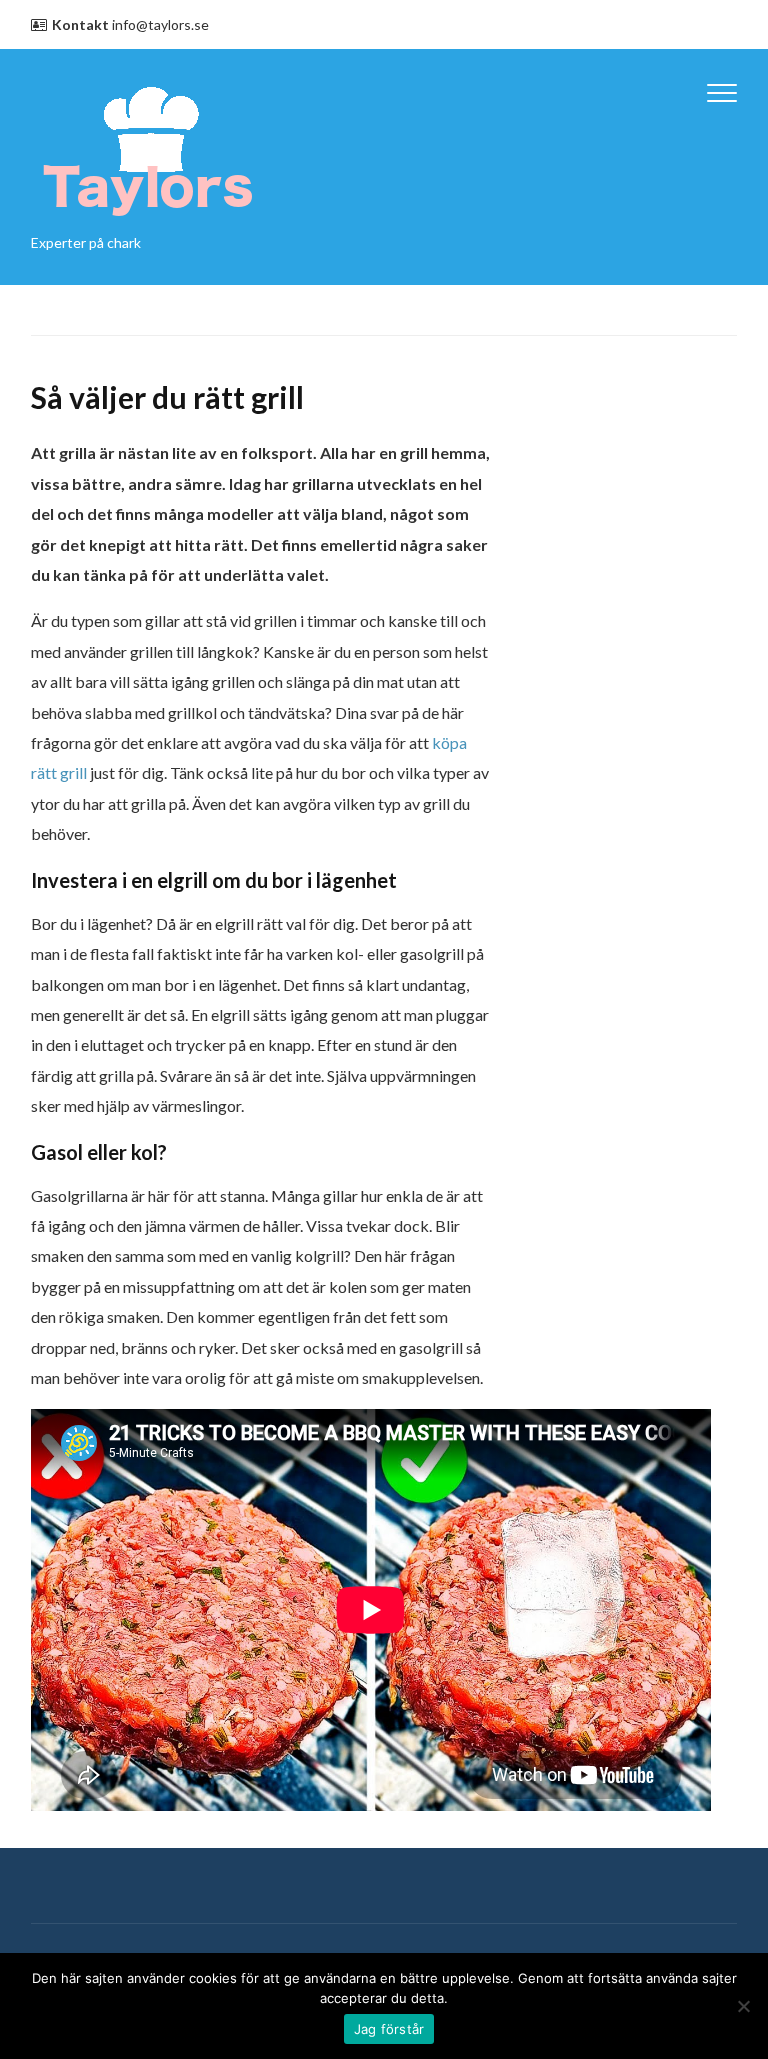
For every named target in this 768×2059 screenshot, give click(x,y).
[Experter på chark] (148, 147)
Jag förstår (389, 2029)
